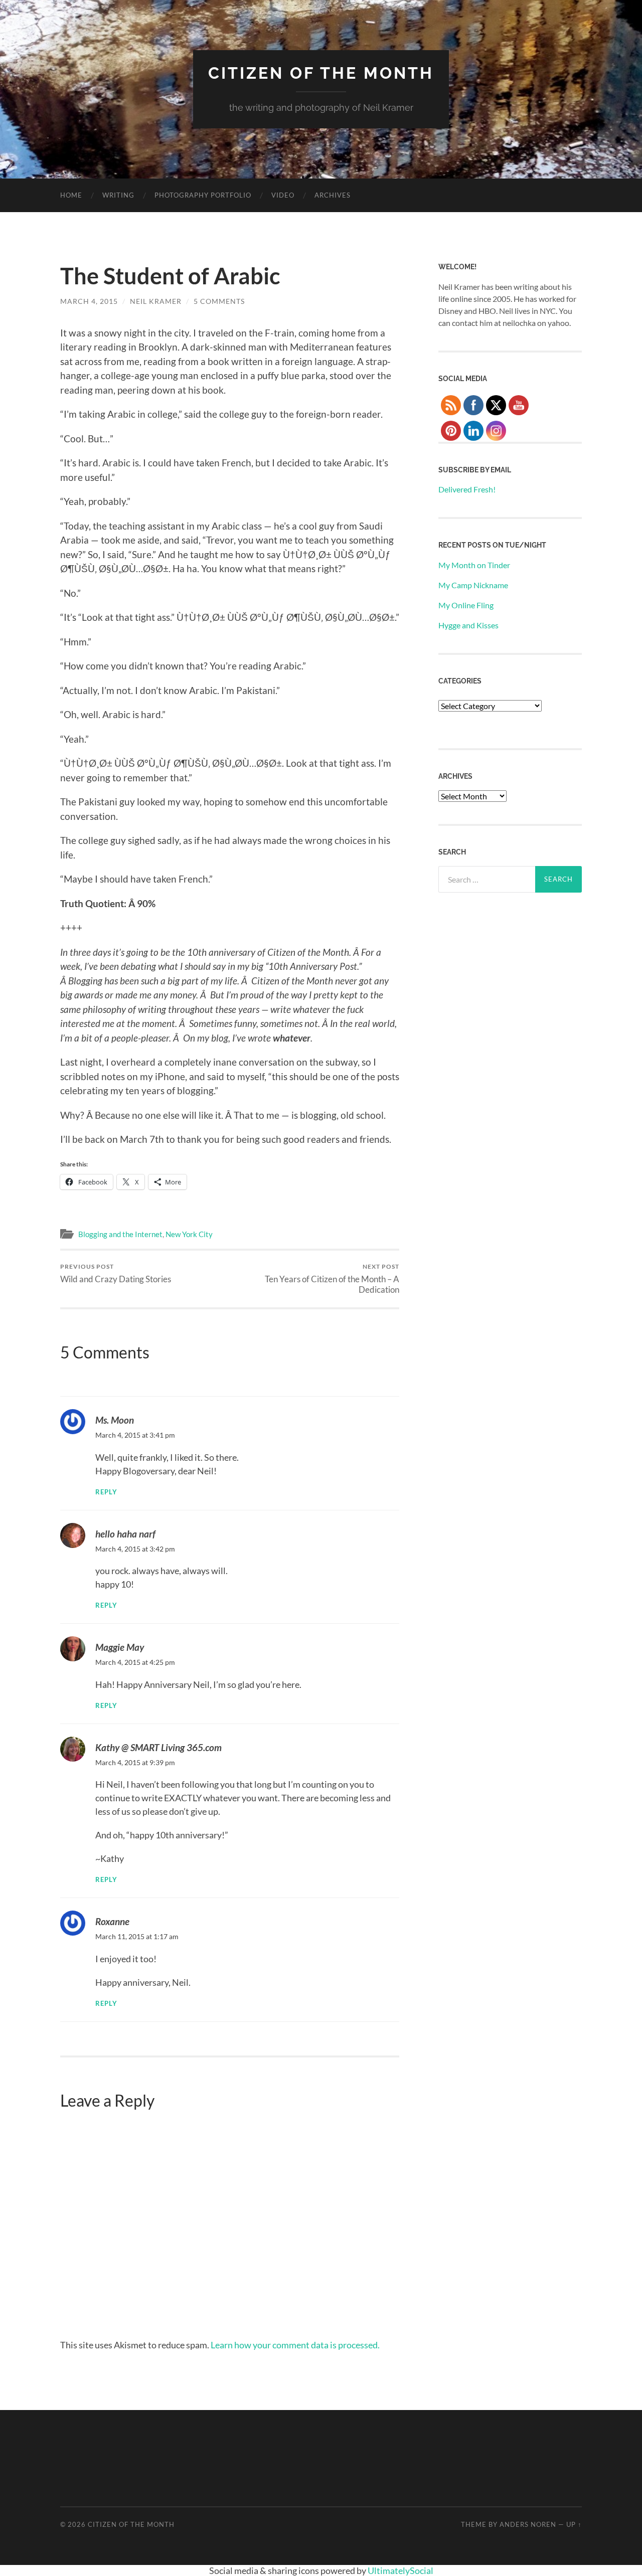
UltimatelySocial (400, 2570)
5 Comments (219, 301)
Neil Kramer (156, 301)
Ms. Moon (115, 1420)
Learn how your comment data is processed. (295, 2345)
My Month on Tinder (474, 565)
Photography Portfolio (203, 195)
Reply (106, 1492)
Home (71, 195)
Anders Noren (528, 2524)
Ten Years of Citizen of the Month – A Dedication (332, 1279)
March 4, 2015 (89, 301)
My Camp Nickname (473, 585)
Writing (118, 195)
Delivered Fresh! (467, 489)
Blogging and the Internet (120, 1234)
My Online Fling (466, 605)
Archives (333, 195)
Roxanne (112, 1921)
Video (283, 195)
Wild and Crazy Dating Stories (116, 1273)
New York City (189, 1234)
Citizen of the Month (321, 73)
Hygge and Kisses (468, 625)
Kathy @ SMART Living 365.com (158, 1747)
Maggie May (120, 1647)
